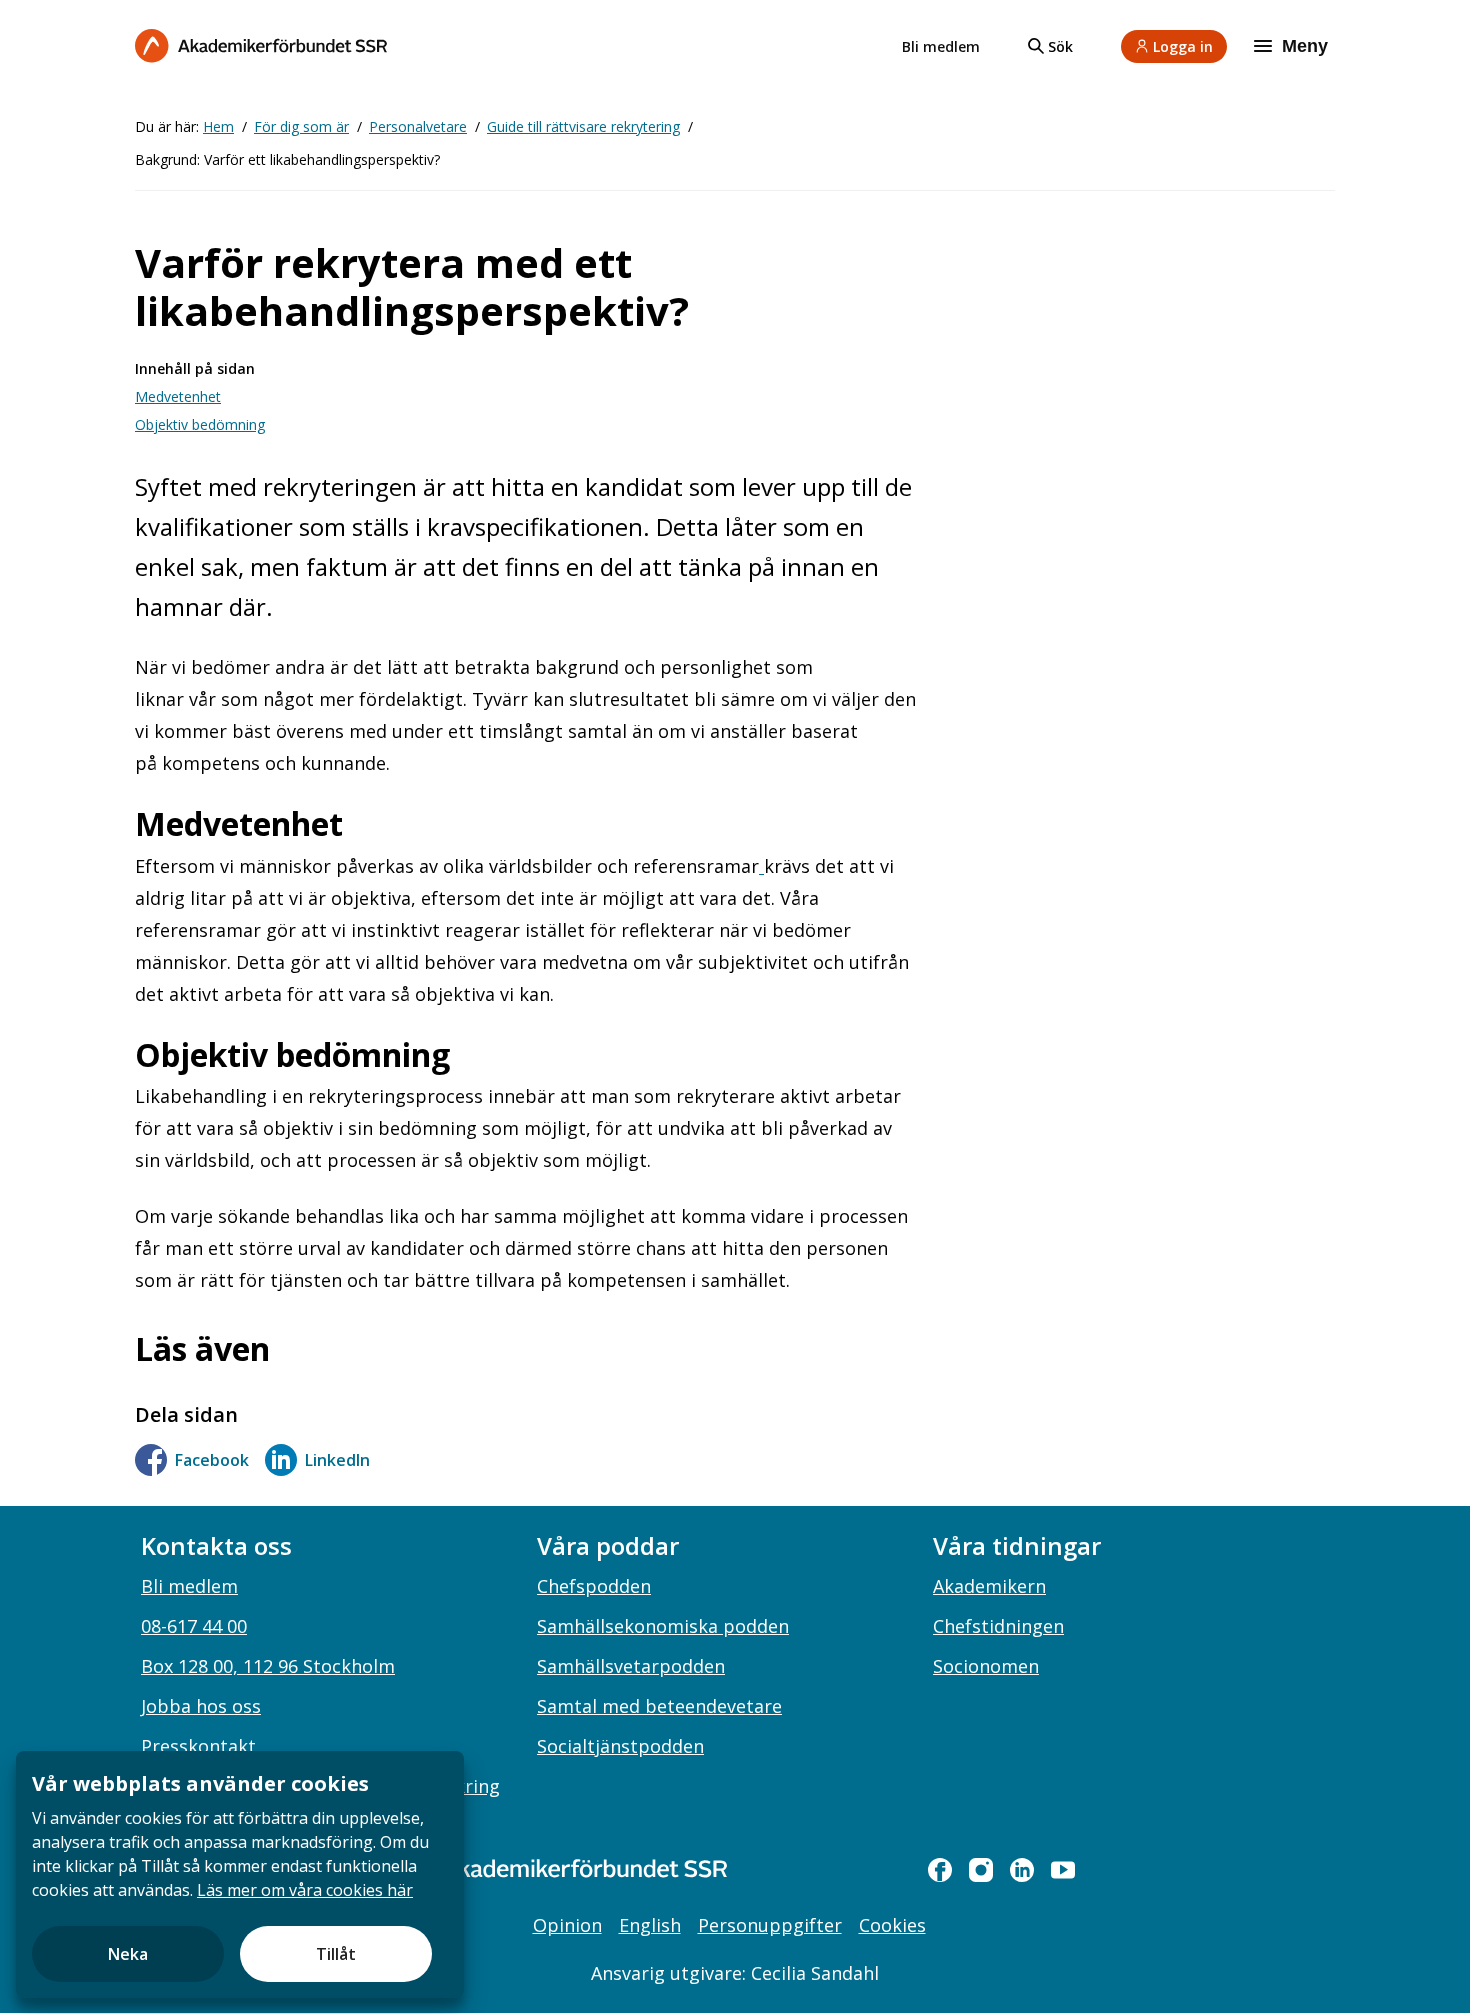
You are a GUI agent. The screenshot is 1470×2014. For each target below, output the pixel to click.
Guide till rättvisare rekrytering (583, 126)
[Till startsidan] (261, 45)
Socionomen (986, 1666)
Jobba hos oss (201, 1706)
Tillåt (336, 1954)
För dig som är (301, 126)
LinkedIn (337, 1460)
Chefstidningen (998, 1626)
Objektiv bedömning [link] (200, 424)
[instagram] (981, 1870)
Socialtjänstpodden (620, 1746)
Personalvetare (418, 126)
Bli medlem (941, 46)
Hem (218, 126)
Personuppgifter (770, 1925)
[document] (240, 1874)
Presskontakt (198, 1746)
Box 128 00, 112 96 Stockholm (268, 1666)
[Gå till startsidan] (555, 1868)
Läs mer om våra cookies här (305, 1890)
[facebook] (940, 1870)
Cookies (892, 1925)
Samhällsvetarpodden (631, 1666)
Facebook (212, 1460)
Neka (128, 1954)
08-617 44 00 (194, 1626)
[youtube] (1063, 1870)
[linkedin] (1022, 1870)
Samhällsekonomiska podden (663, 1626)
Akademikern (989, 1586)
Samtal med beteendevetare (659, 1706)
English (650, 1925)
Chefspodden (594, 1586)
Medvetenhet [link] (178, 396)
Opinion (567, 1925)
